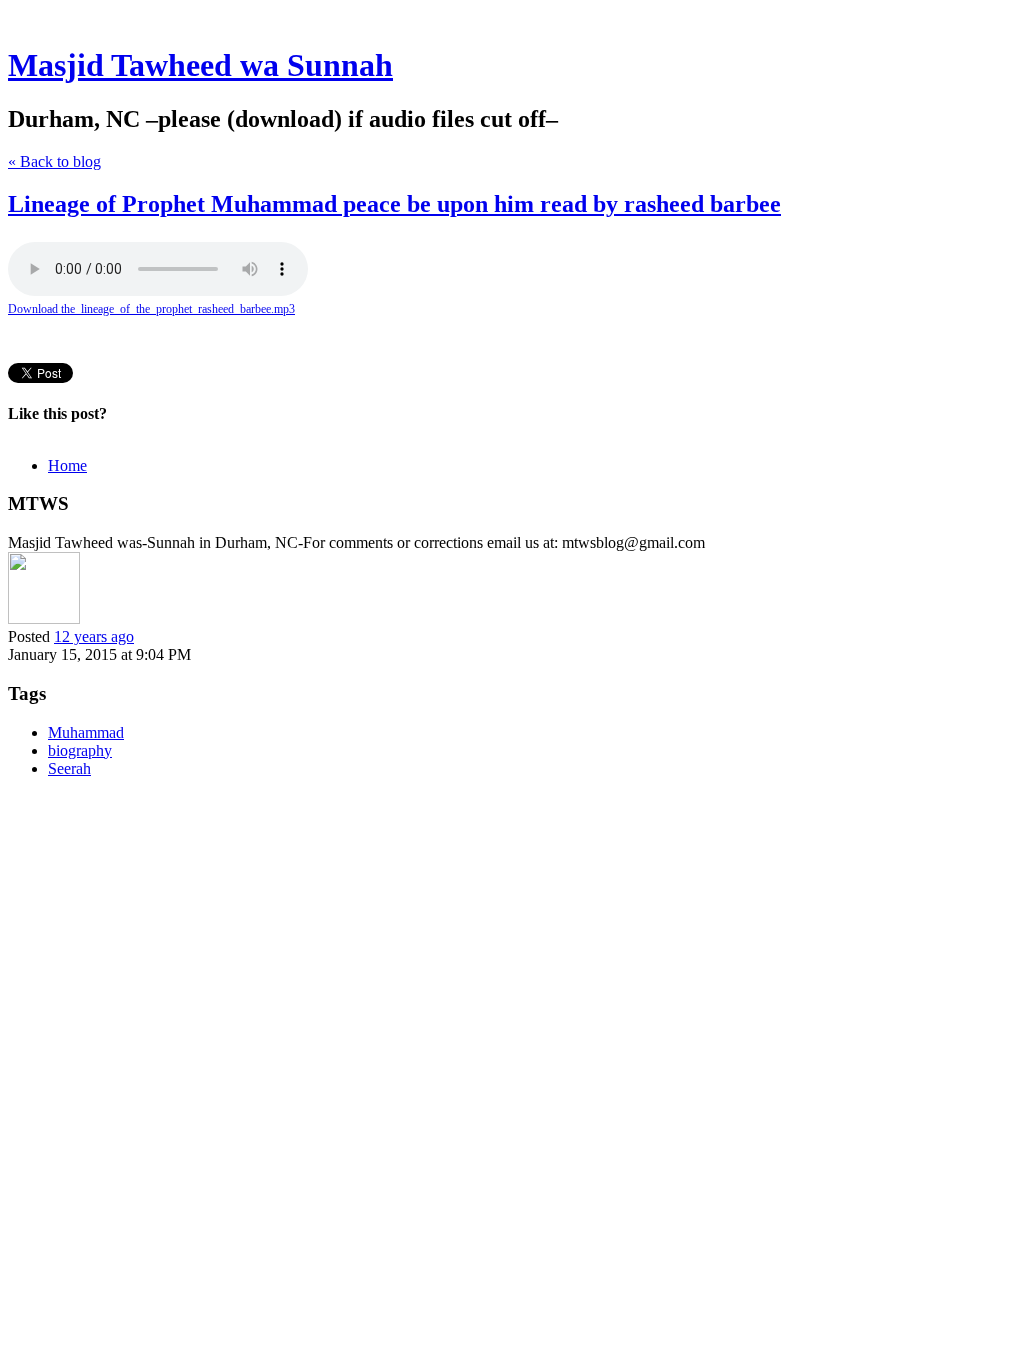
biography (80, 750)
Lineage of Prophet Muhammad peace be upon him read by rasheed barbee (394, 204)
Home (67, 465)
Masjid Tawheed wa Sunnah (200, 65)
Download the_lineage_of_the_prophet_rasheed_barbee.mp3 (151, 309)
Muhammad (86, 732)
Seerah (69, 768)
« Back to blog (54, 161)
